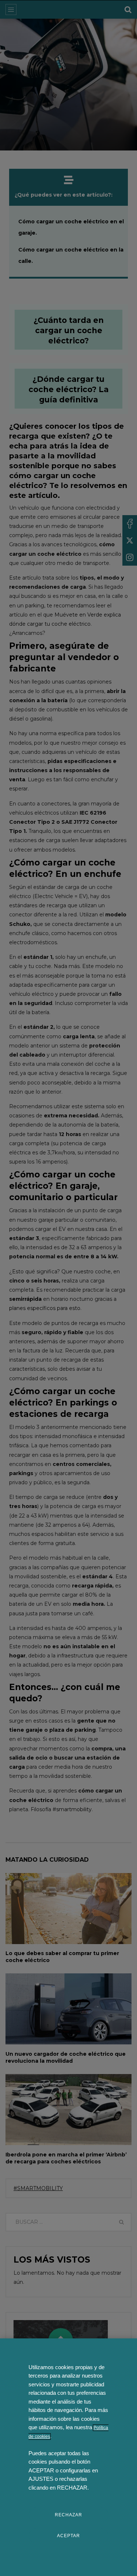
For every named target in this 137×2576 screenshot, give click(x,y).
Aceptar (68, 2536)
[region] (68, 2457)
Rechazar (68, 2515)
